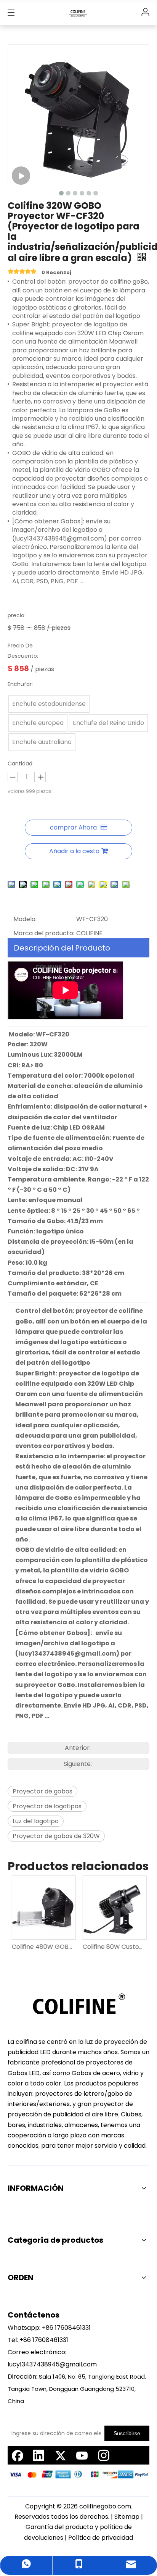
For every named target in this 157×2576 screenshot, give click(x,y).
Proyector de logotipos (47, 1806)
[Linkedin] (38, 2455)
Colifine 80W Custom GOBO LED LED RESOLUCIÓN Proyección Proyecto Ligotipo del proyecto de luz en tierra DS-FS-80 (114, 1947)
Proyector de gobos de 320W (56, 1836)
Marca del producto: (44, 933)
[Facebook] (17, 2455)
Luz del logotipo (36, 1821)
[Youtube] (82, 2455)
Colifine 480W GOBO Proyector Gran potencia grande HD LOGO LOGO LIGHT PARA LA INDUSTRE (43, 1947)
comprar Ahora (73, 827)
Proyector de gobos (42, 1791)
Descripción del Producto (62, 948)
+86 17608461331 (66, 2328)
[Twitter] (60, 2455)
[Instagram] (104, 2455)
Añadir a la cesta (74, 851)
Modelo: (25, 919)
